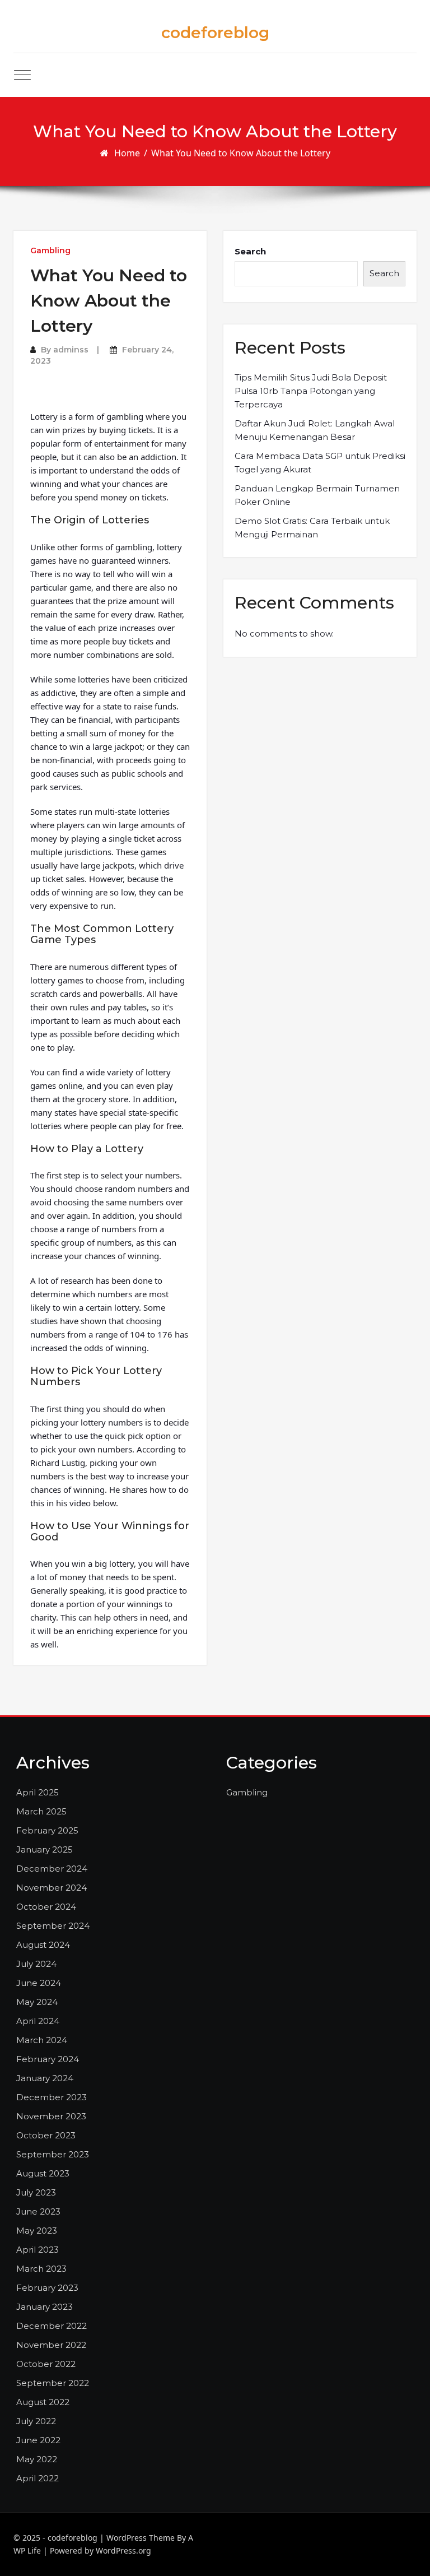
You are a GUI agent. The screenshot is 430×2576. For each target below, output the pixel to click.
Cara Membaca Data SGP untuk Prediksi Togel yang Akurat (320, 463)
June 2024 (39, 1983)
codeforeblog (215, 33)
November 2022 (51, 2345)
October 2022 (46, 2364)
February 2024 (48, 2059)
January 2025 (45, 1849)
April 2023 (38, 2250)
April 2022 (38, 2478)
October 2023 (46, 2135)
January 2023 (45, 2307)
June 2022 (38, 2440)
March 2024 (42, 2040)
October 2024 (46, 1907)
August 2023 (43, 2173)
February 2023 (47, 2288)
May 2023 (37, 2231)
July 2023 (36, 2192)
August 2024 (43, 1945)
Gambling (50, 250)
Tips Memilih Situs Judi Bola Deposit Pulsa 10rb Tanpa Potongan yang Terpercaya (311, 391)
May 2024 (37, 2002)
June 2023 (38, 2211)
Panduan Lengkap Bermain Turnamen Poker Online (317, 495)
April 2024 (38, 2021)
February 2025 (47, 1830)
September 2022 (53, 2383)
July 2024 (36, 1964)
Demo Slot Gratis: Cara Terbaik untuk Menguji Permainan (312, 528)
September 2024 (53, 1926)
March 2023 (41, 2269)
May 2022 (37, 2459)
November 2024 (52, 1888)
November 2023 (51, 2116)
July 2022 (36, 2421)
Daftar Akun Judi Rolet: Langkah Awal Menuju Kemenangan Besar (315, 430)
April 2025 (38, 1792)
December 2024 (52, 1869)
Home (127, 153)
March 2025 (41, 1811)
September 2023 (53, 2154)
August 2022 (43, 2402)
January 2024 (45, 2078)
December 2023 (52, 2097)
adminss (71, 350)
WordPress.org (123, 2551)
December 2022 (52, 2326)
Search (250, 251)
